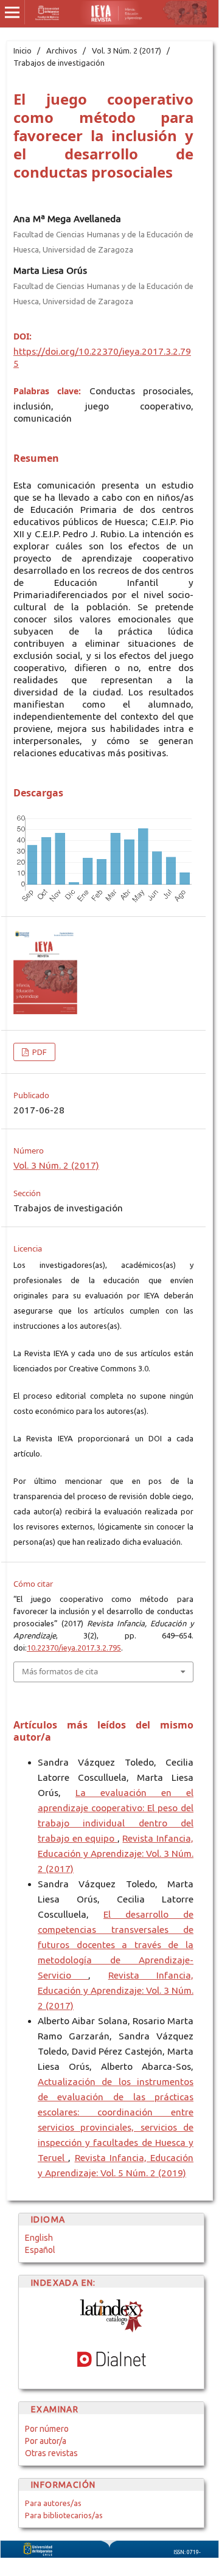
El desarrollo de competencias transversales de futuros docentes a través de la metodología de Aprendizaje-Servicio (116, 1945)
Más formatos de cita (60, 1671)
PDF (39, 1052)
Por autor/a (46, 2441)
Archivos (62, 50)
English (39, 2238)
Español (40, 2250)
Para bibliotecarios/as (64, 2515)
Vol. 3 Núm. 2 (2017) (127, 50)
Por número (47, 2429)
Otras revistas (51, 2453)
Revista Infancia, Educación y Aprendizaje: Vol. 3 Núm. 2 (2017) (116, 1854)
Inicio (23, 50)
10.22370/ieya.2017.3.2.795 (74, 1648)
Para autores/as (53, 2503)
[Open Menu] (12, 12)
